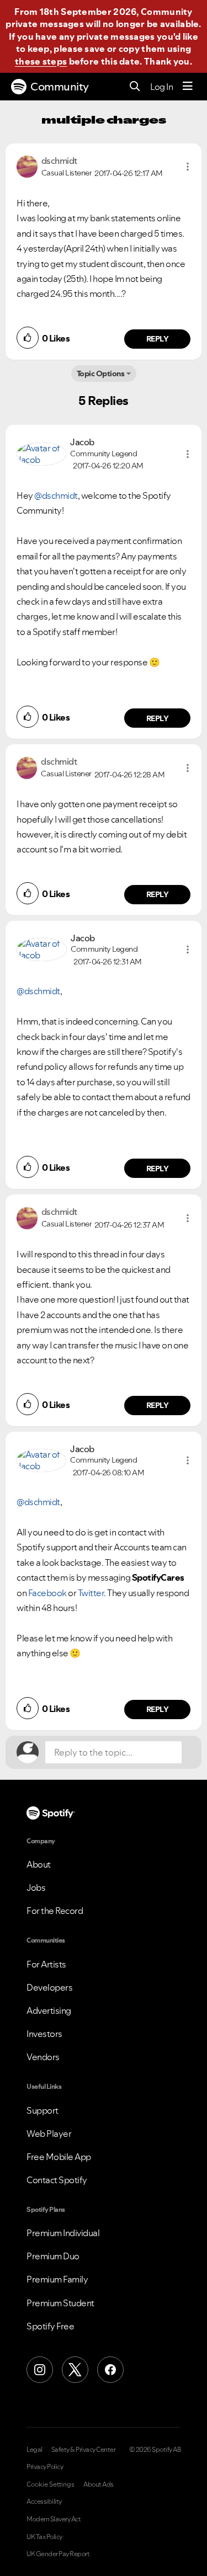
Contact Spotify (57, 2180)
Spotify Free (50, 2326)
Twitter (91, 1593)
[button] (188, 167)
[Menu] (188, 87)
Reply (158, 339)
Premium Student (60, 2303)
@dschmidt (56, 495)
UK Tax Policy (44, 2537)
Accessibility (44, 2502)
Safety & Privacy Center (84, 2450)
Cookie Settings (51, 2484)
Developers (49, 1987)
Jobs (36, 1887)
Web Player (49, 2134)
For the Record (55, 1911)
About (39, 1864)
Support (43, 2110)
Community (60, 87)
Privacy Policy (45, 2467)
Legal (34, 2450)
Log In (161, 87)
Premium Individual (63, 2233)
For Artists (46, 1964)
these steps (41, 61)
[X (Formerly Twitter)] (75, 2370)
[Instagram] (40, 2370)
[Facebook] (110, 2370)
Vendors (43, 2057)
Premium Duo (53, 2256)
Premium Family (57, 2279)
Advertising (49, 2010)
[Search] (135, 87)
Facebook (47, 1593)
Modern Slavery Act (54, 2519)
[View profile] (27, 166)
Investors (44, 2034)
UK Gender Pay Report (58, 2554)
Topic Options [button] (101, 374)
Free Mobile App (59, 2157)
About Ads (99, 2484)
